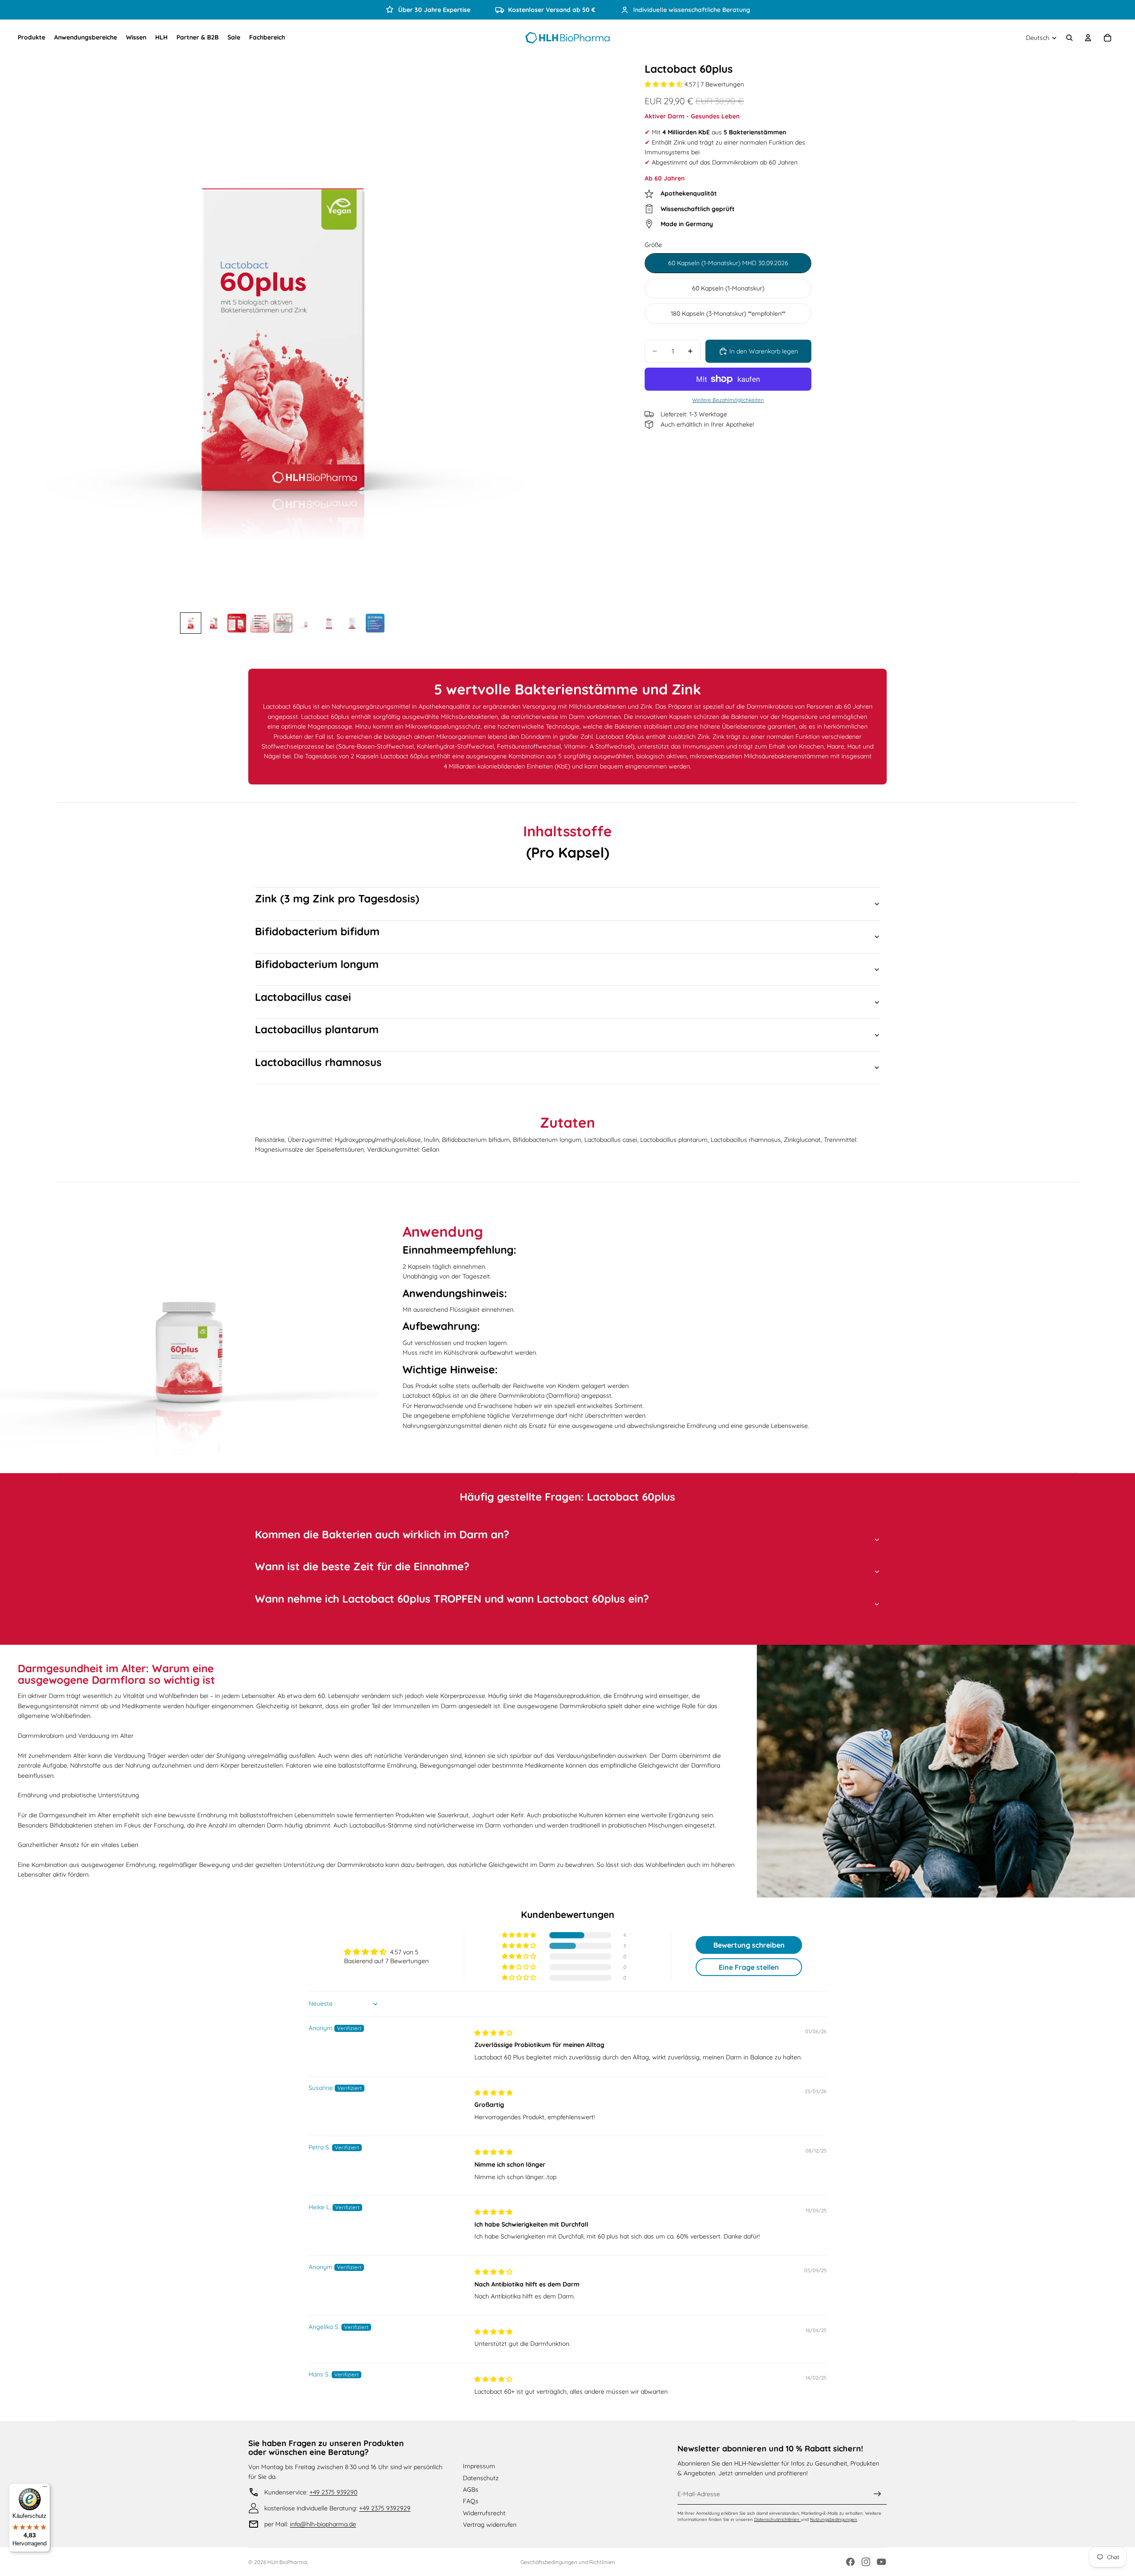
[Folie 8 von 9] (352, 623)
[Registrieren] (877, 2494)
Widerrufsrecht (484, 2513)
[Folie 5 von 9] (283, 623)
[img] (493, 2033)
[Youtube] (881, 2562)
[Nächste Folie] (542, 339)
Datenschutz (481, 2478)
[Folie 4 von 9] (260, 623)
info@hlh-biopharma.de (323, 2524)
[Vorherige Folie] (23, 339)
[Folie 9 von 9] (375, 623)
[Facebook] (850, 2562)
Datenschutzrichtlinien (777, 2519)
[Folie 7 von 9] (329, 623)
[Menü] (45, 2489)
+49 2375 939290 (333, 2492)
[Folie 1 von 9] (191, 623)
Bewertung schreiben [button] (749, 1945)
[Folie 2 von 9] (214, 623)
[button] (665, 84)
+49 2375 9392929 (385, 2508)
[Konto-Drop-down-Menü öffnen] (1088, 38)
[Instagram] (866, 2562)
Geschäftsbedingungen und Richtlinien (568, 2562)
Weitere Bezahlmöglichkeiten (728, 400)
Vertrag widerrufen (490, 2525)
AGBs (471, 2490)
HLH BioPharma (287, 2562)
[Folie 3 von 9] (237, 623)
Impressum (479, 2466)
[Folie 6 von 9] (306, 623)
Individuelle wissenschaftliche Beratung (692, 10)
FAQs (471, 2501)
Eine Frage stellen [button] (749, 1967)
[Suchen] (1069, 38)
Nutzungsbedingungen (834, 2519)
